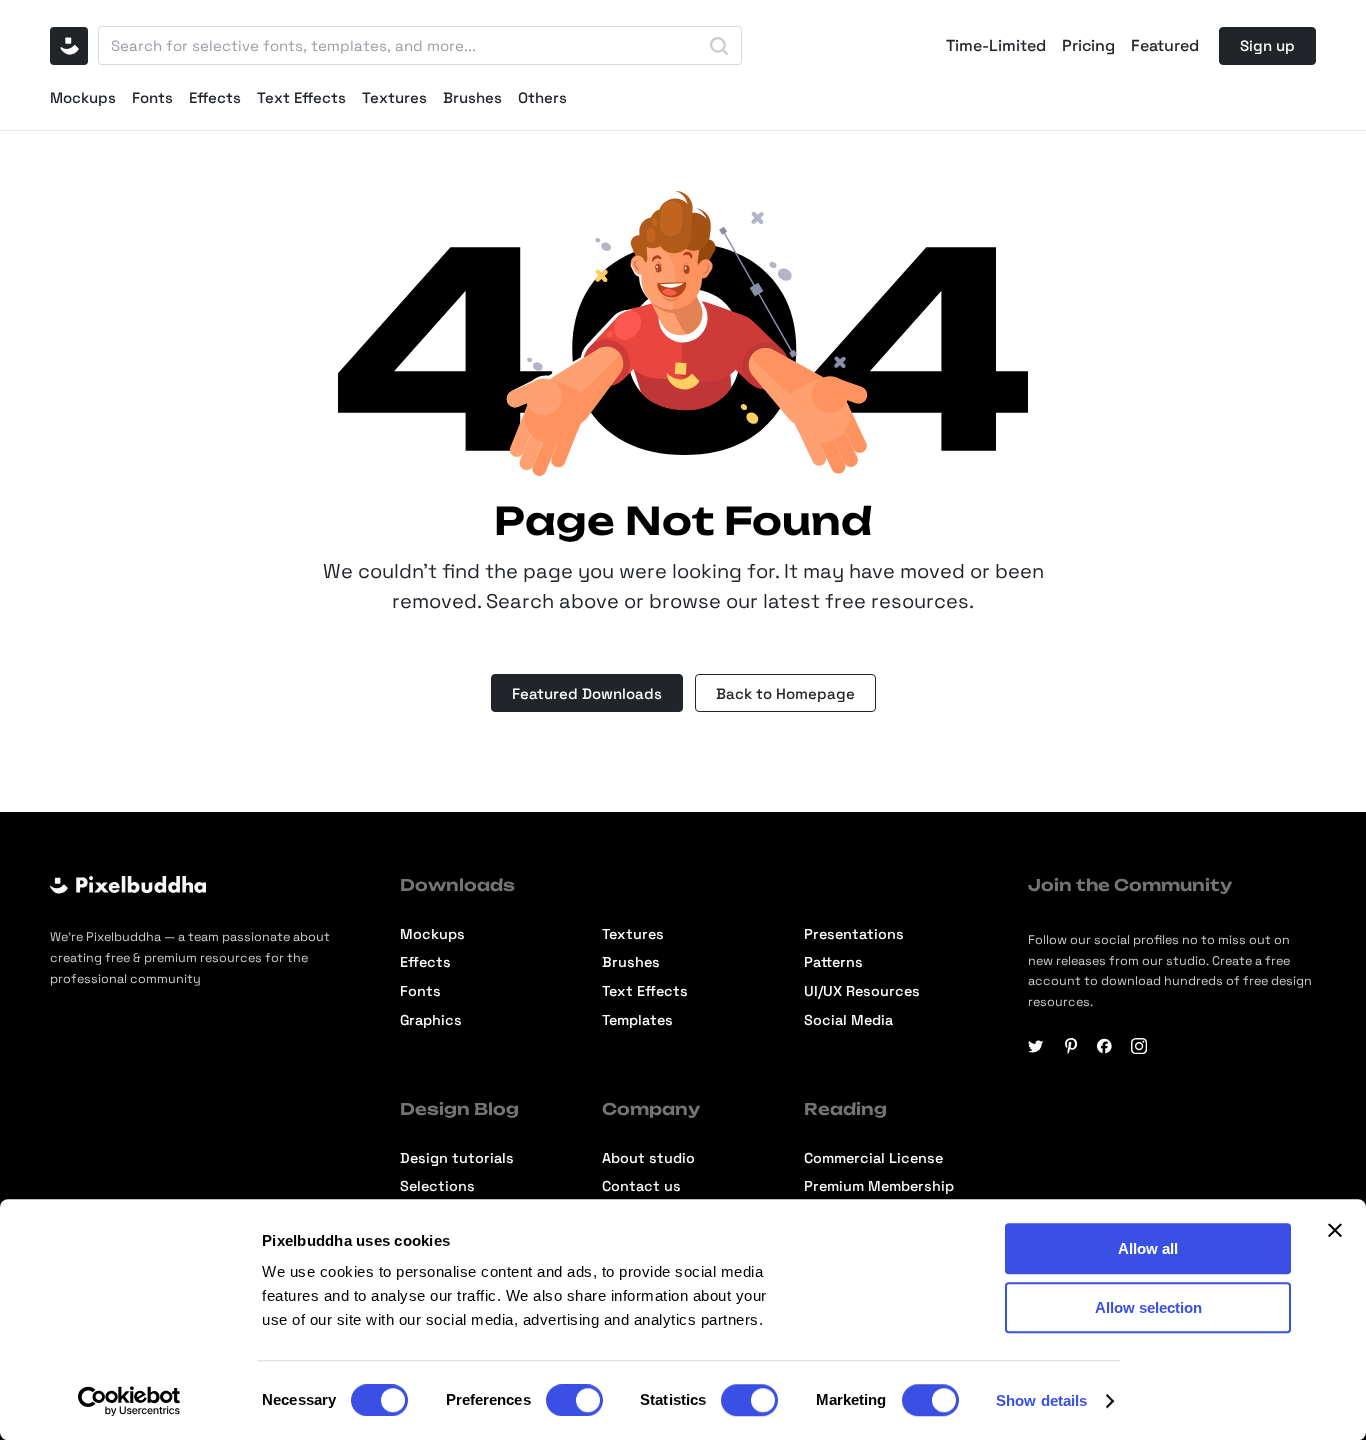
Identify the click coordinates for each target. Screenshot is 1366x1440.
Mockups (83, 97)
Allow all (1148, 1248)
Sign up (1267, 45)
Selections (437, 1186)
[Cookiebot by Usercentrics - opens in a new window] (129, 1401)
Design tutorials (457, 1158)
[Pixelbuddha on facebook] (1105, 1046)
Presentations (854, 934)
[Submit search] (719, 46)
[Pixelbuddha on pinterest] (1071, 1046)
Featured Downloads (587, 693)
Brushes (472, 97)
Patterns (833, 962)
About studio (648, 1158)
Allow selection (1148, 1307)
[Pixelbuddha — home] (69, 46)
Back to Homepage (785, 693)
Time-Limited (996, 46)
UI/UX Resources (862, 991)
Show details (1041, 1400)
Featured (1165, 46)
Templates (637, 1020)
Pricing (1088, 46)
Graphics (431, 1020)
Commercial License (873, 1158)
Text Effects (301, 97)
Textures (394, 97)
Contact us (641, 1186)
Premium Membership (879, 1186)
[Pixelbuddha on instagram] (1139, 1046)
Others (542, 97)
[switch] (574, 1400)
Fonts (152, 97)
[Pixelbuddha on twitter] (1036, 1046)
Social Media (848, 1020)
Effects (215, 97)
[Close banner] (1335, 1230)
